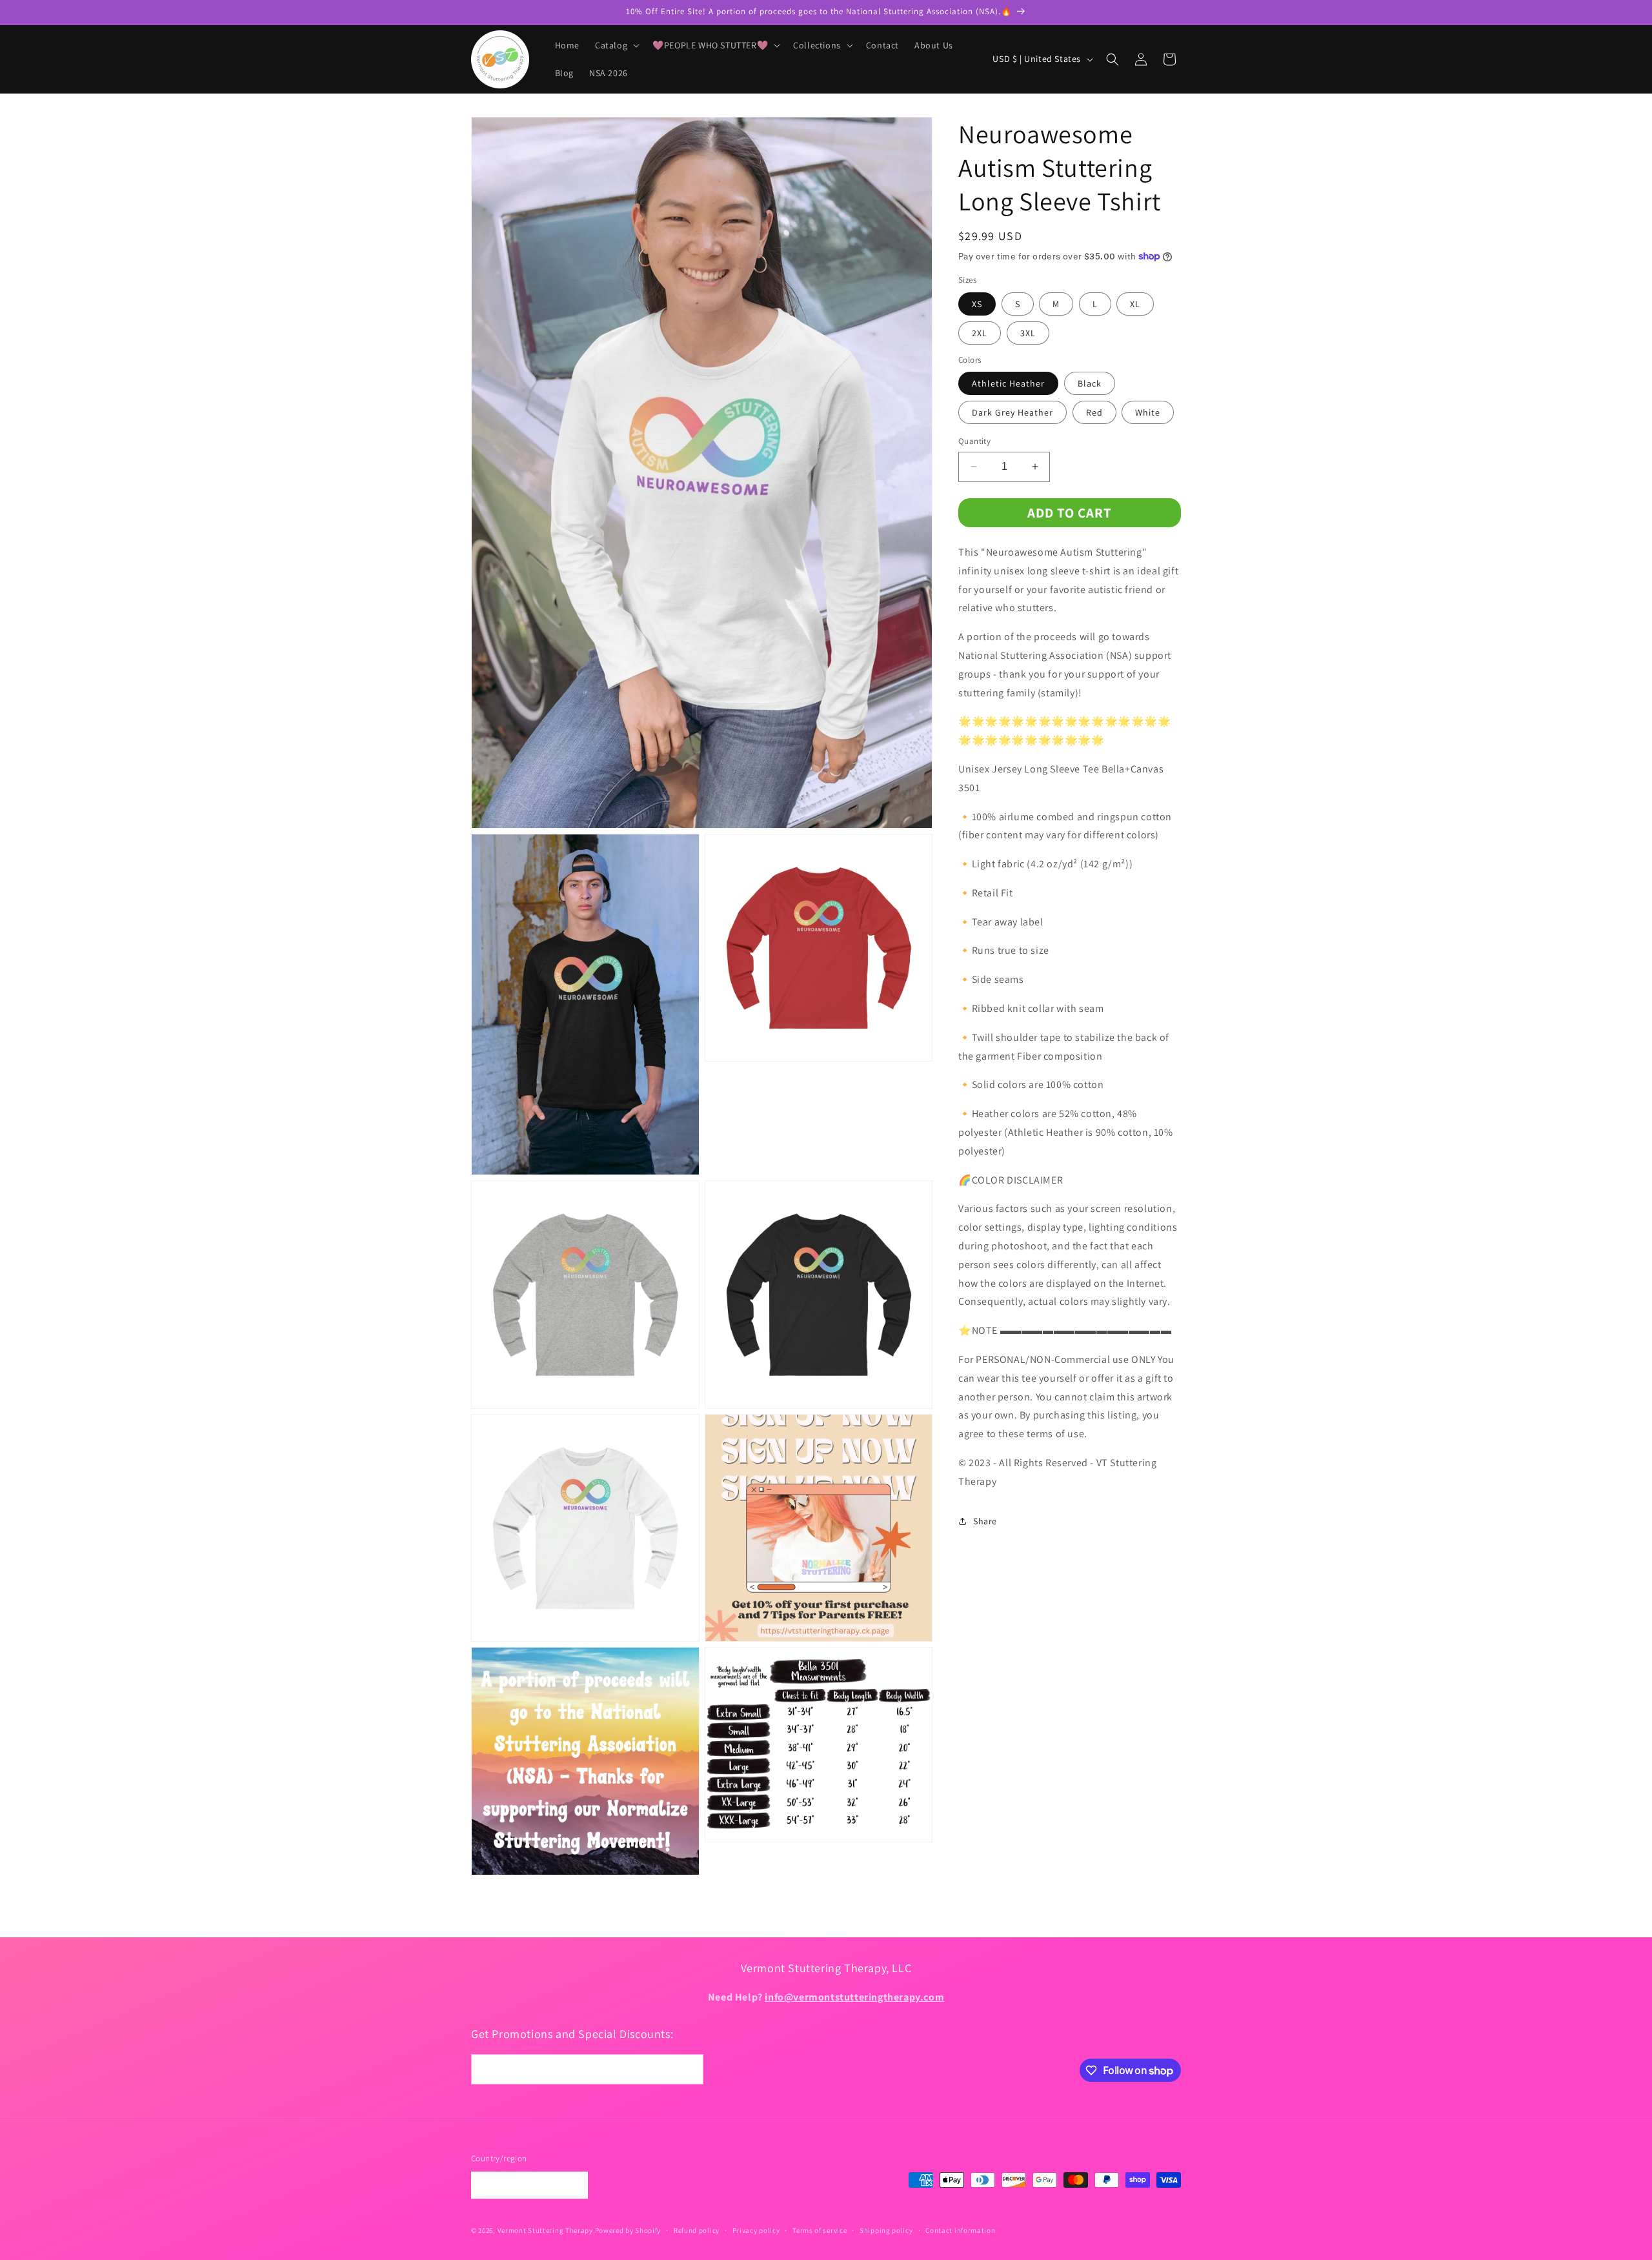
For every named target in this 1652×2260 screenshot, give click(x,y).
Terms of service (820, 2230)
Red (1094, 412)
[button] (616, 45)
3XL (1028, 333)
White (1148, 412)
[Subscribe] (689, 2069)
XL (1135, 304)
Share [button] (985, 1521)
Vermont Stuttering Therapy (545, 2230)
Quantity (974, 441)
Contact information (960, 2230)
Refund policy (697, 2230)
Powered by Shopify (628, 2230)
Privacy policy (756, 2230)
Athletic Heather (1008, 383)
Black (1090, 383)
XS (977, 304)
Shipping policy (886, 2230)
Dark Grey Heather (1012, 412)
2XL (980, 333)
